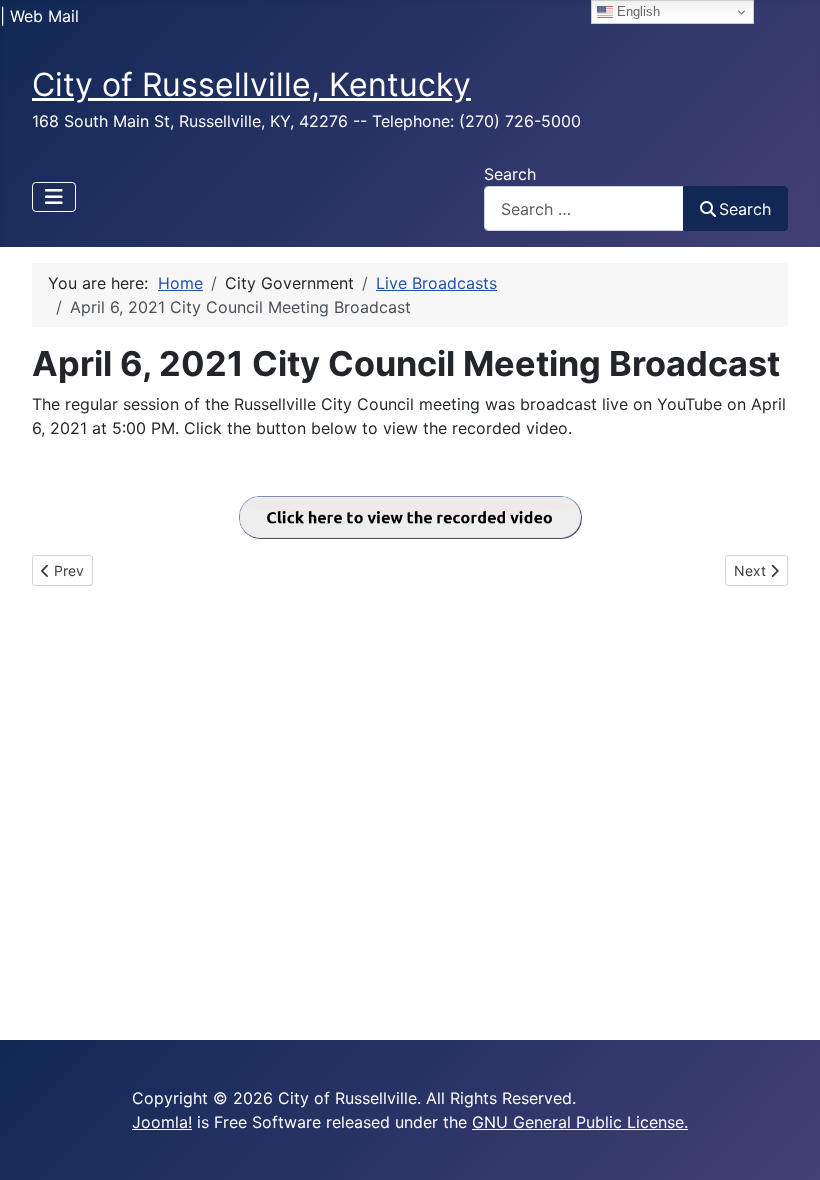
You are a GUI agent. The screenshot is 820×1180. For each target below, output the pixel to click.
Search (510, 174)
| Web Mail (39, 16)
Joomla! (162, 1122)
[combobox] (584, 208)
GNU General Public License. (580, 1122)
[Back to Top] (785, 1143)
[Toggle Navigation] (54, 197)
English (636, 11)
